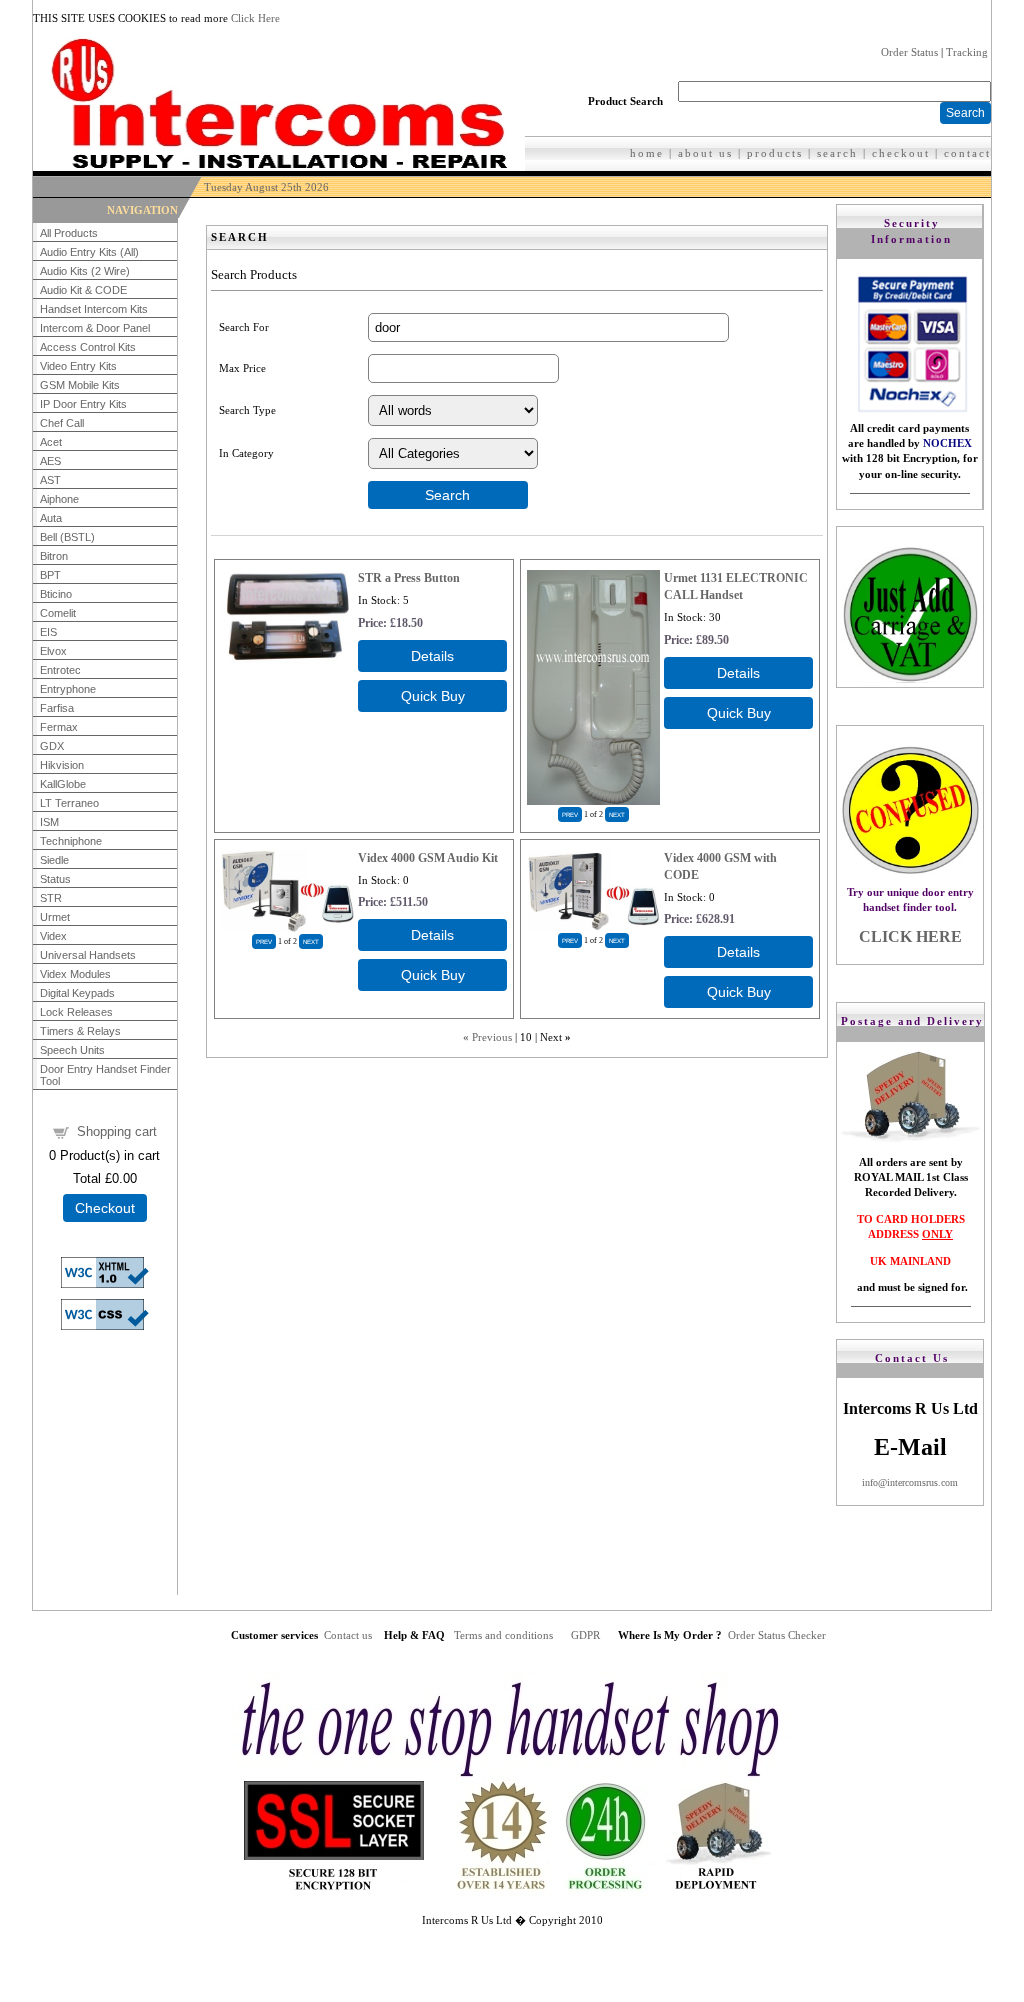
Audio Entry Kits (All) (89, 252)
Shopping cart (117, 1131)
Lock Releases (76, 1012)
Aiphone (59, 499)
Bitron (54, 556)
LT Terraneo (69, 803)
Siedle (54, 860)
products (775, 153)
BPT (50, 575)
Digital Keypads (77, 993)
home (647, 153)
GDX (52, 746)
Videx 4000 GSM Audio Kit (428, 858)
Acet (51, 442)
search (837, 153)
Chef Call (62, 423)
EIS (48, 632)
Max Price (242, 368)
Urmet (55, 917)
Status (55, 879)
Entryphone (68, 689)
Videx (53, 936)
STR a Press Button (409, 578)
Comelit (58, 613)
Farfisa (57, 708)
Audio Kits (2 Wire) (85, 271)
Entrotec (60, 670)
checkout (901, 153)
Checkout (105, 1208)
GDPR (585, 1635)
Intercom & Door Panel (95, 328)
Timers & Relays (80, 1031)
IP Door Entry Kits (83, 404)
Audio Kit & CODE (83, 290)
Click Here (255, 18)
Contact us (348, 1635)
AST (50, 480)
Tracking (967, 52)
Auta (51, 518)
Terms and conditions (503, 1635)
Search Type (247, 410)
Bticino (56, 594)
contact (967, 153)
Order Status (909, 52)
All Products (69, 233)
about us (705, 153)
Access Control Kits (88, 347)
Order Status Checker (777, 1635)
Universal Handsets (88, 955)
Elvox (53, 651)
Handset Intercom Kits (94, 309)
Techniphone (71, 841)
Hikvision (62, 765)
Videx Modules (75, 974)
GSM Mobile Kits (80, 385)
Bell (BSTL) (67, 537)
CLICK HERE (910, 936)
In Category (246, 453)
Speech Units (72, 1050)
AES (50, 461)
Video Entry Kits (78, 366)
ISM (49, 822)
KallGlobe (63, 784)
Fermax (59, 727)
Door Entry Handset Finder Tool (105, 1075)
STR (51, 898)
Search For (244, 327)
